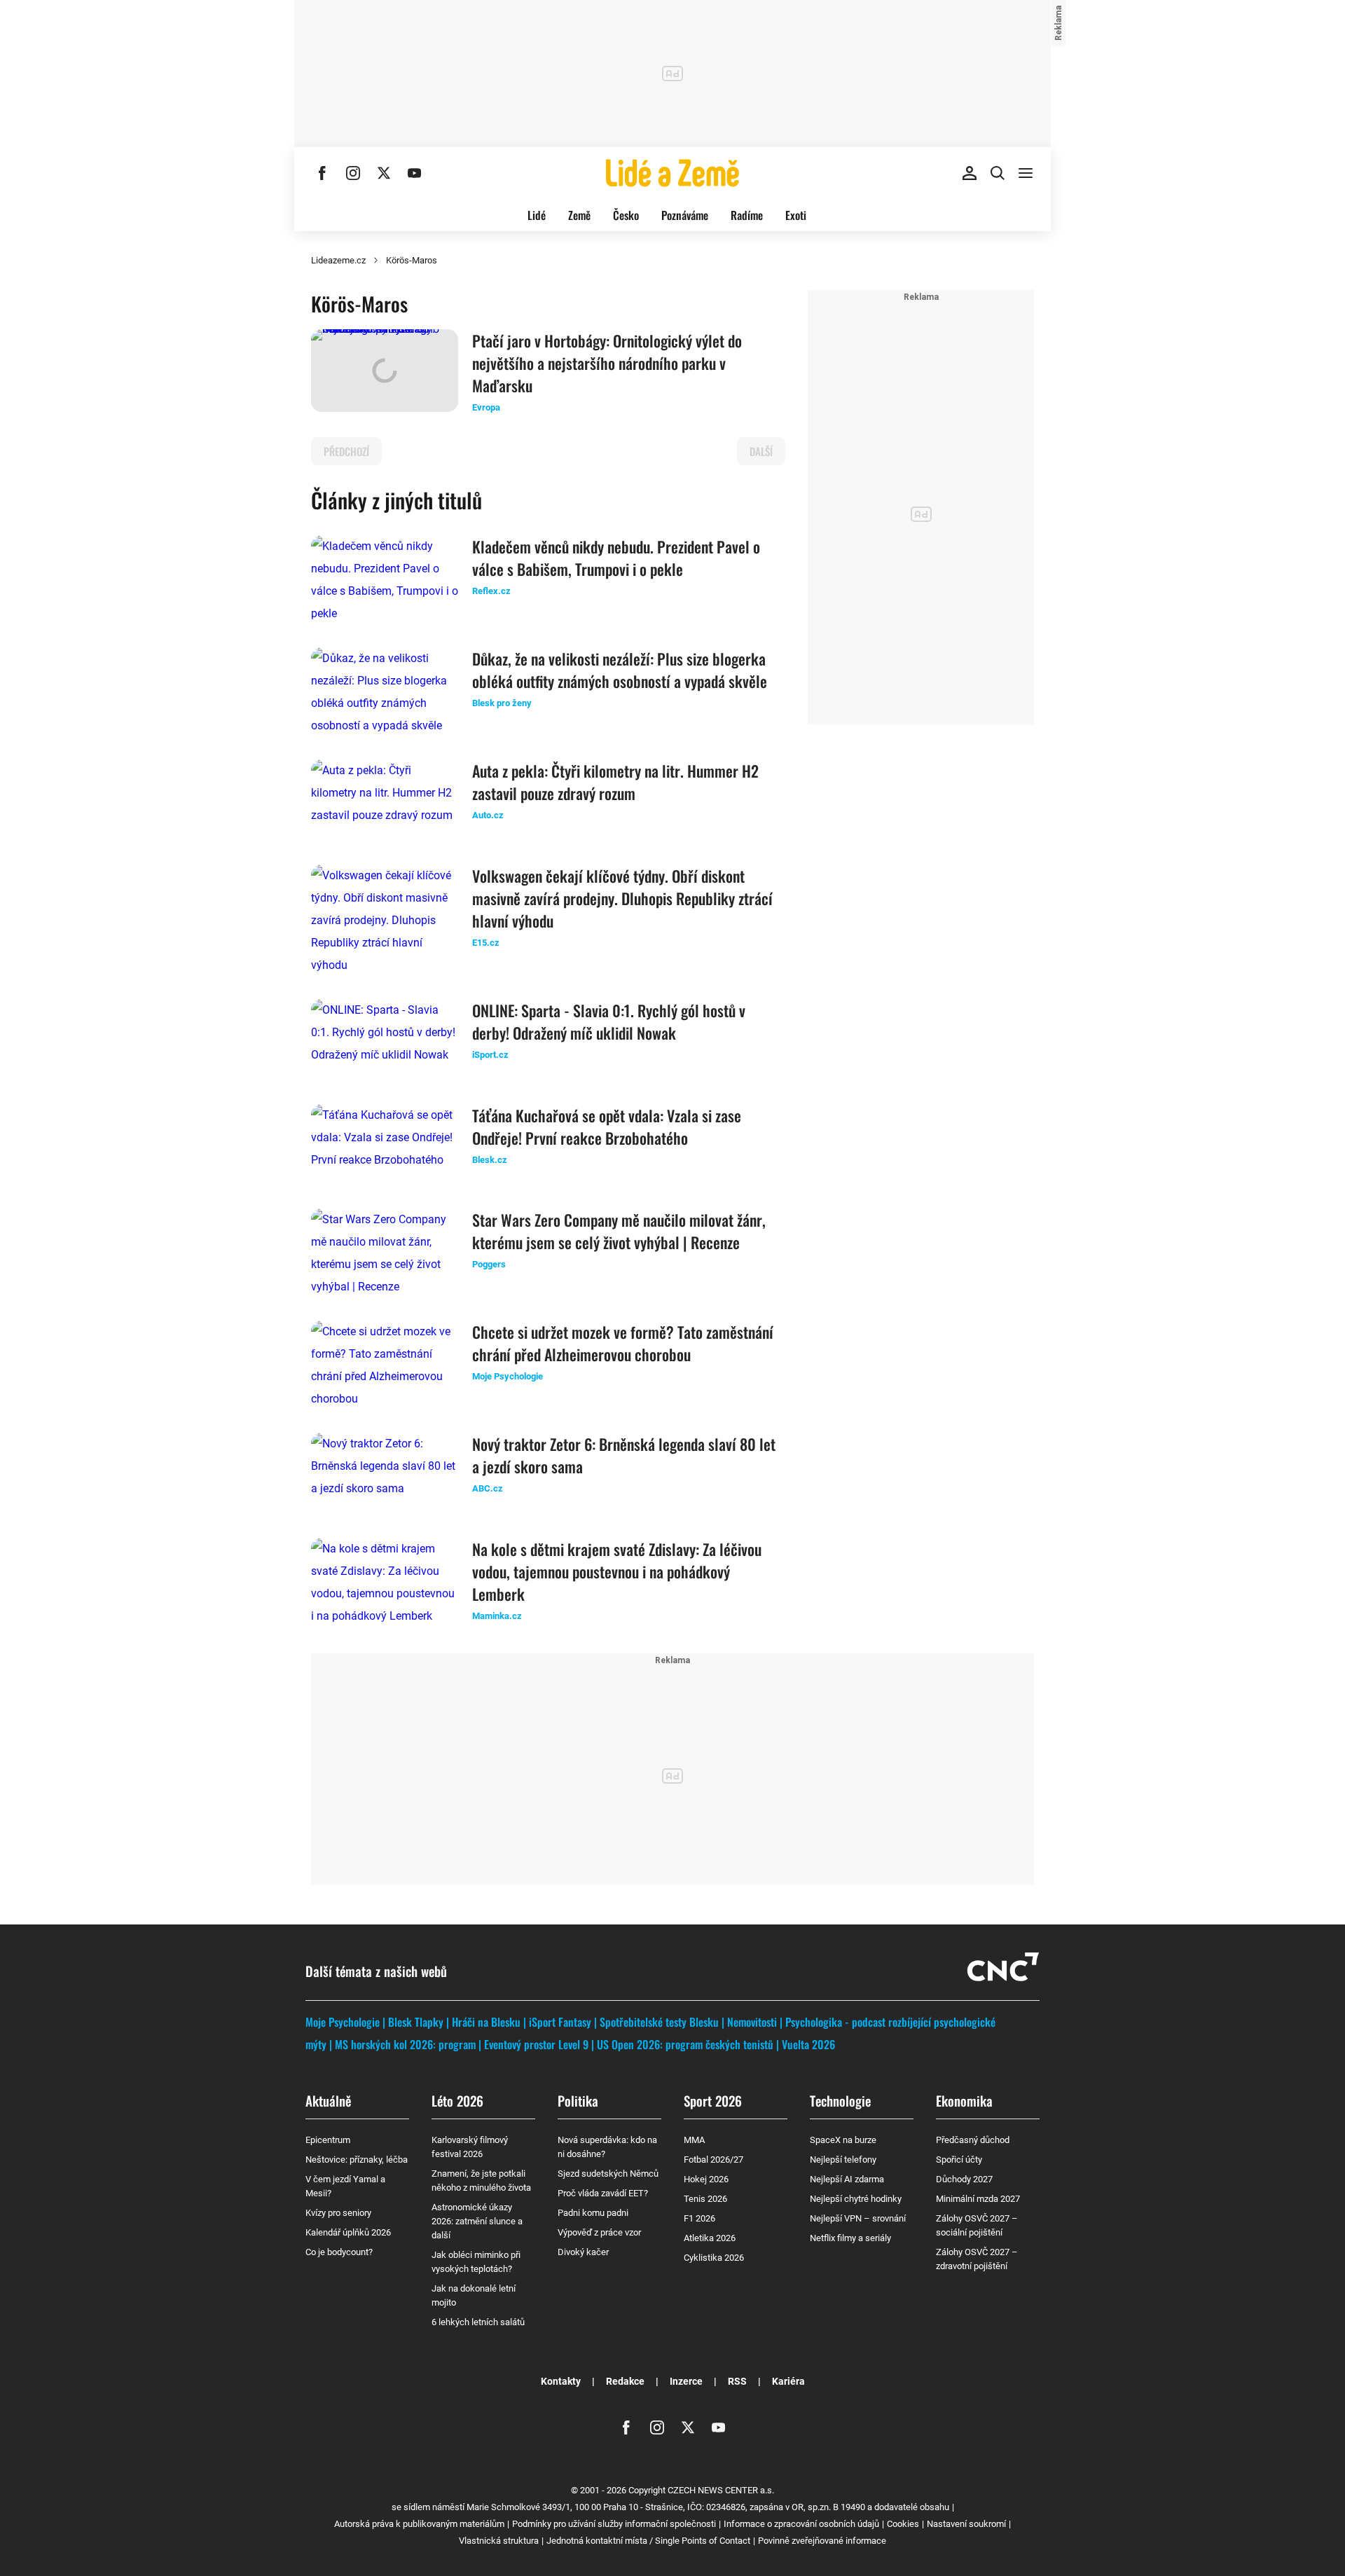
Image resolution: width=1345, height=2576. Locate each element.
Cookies (903, 2524)
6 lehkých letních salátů (478, 2322)
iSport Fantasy (560, 2022)
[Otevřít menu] (1026, 173)
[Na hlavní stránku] (672, 173)
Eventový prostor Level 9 (536, 2044)
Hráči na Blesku (486, 2022)
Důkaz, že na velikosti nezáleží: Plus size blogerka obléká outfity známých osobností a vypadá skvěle (620, 670)
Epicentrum (328, 2140)
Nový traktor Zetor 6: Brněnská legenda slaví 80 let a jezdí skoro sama (624, 1455)
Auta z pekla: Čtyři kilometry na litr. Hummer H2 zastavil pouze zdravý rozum (615, 782)
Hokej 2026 (706, 2179)
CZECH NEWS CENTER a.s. (721, 2490)
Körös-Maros (412, 260)
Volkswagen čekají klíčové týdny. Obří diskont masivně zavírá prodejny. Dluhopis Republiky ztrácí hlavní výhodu (622, 898)
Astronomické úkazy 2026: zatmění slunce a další (477, 2221)
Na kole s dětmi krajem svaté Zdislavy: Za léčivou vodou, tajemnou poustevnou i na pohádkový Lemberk (617, 1571)
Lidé (537, 215)
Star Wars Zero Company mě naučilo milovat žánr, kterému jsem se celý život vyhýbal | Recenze (619, 1231)
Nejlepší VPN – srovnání (858, 2218)
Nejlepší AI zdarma (847, 2179)
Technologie (840, 2100)
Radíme (747, 215)
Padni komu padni (593, 2213)
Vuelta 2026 (808, 2044)
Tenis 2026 (705, 2199)
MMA (694, 2140)
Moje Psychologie (343, 2022)
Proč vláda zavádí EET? (603, 2193)
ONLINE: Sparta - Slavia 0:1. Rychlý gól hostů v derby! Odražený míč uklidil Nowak (609, 1021)
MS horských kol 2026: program (405, 2044)
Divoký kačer (583, 2252)
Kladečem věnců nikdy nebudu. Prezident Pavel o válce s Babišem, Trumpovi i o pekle (616, 558)
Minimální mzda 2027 (978, 2199)
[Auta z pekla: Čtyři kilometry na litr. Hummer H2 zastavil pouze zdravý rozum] (385, 801)
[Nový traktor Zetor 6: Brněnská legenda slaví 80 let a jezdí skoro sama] (385, 1474)
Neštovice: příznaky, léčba (357, 2160)
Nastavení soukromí (966, 2524)
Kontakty (561, 2381)
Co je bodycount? (339, 2252)
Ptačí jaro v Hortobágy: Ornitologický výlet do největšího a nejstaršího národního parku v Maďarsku (607, 363)
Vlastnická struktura (499, 2541)
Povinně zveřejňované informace (822, 2541)
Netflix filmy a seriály (850, 2238)
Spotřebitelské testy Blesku (659, 2022)
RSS (737, 2381)
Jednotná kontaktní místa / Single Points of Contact (648, 2541)
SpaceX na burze (843, 2140)
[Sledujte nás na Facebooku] (322, 173)
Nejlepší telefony (843, 2160)
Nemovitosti (752, 2022)
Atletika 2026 (710, 2238)
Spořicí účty (959, 2160)
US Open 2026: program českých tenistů (685, 2044)
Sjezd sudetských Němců (608, 2174)
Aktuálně (328, 2100)
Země (579, 215)
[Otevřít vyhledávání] (998, 173)
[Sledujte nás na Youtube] (415, 173)
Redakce (625, 2381)
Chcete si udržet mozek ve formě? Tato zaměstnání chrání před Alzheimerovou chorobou (623, 1343)
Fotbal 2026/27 (713, 2160)
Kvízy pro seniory (338, 2213)
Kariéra (788, 2381)
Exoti (796, 215)
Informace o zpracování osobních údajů (801, 2524)
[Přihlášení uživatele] (970, 173)
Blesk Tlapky (416, 2022)
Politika (578, 2100)
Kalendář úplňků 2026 (348, 2232)
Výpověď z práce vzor (599, 2232)
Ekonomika (964, 2100)
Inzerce (686, 2381)
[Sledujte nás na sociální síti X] (384, 173)
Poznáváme (685, 215)
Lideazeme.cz (338, 260)
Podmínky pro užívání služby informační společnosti (614, 2524)
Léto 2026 (457, 2100)
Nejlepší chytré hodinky (856, 2199)
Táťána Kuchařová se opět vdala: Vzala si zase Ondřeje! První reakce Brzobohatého (607, 1127)
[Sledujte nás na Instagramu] (353, 173)
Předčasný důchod (973, 2140)
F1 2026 (699, 2218)
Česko (626, 215)
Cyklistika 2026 (714, 2258)
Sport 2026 (713, 2100)
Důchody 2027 (964, 2179)
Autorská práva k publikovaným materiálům (419, 2524)
